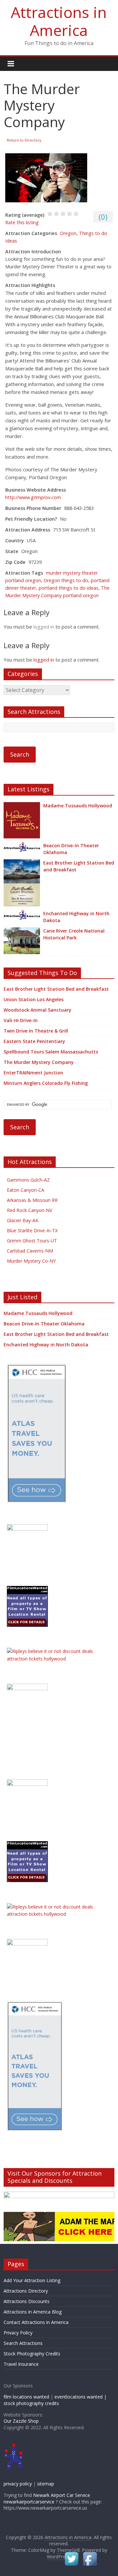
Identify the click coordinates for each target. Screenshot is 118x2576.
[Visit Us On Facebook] (90, 2554)
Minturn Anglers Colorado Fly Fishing (46, 1083)
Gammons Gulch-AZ (28, 1180)
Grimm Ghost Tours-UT (32, 1241)
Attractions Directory (26, 2291)
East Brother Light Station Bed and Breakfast (79, 866)
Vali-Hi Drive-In (21, 1020)
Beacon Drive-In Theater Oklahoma (71, 849)
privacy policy (18, 2484)
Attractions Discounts (27, 2301)
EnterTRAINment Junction (33, 1073)
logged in (44, 627)
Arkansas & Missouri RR (32, 1200)
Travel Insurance (21, 2364)
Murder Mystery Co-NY (31, 1261)
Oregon (68, 233)
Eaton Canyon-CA (26, 1190)
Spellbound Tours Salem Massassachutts (51, 1052)
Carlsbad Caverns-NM (30, 1251)
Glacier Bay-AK (23, 1220)
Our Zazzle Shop (21, 2421)
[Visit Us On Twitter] (71, 2554)
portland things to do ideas (69, 588)
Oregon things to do (66, 580)
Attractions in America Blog (33, 2312)
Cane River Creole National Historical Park (74, 934)
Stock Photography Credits (32, 2354)
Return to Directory (24, 140)
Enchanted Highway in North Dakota (76, 917)
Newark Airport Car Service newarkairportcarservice (47, 2498)
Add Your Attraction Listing (32, 2280)
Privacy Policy (18, 2333)
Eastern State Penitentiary (34, 1041)
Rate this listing (22, 222)
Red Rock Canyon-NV (29, 1210)
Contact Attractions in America (36, 2322)
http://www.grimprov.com (33, 497)
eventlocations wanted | (80, 2397)
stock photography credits (31, 2403)
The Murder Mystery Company (39, 1062)
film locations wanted (26, 2397)
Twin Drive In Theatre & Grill (36, 1031)
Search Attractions (23, 2343)
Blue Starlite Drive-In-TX (32, 1230)
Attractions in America (59, 21)
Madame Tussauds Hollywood (78, 806)
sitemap (46, 2484)
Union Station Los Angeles (34, 999)
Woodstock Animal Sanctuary (38, 1010)
